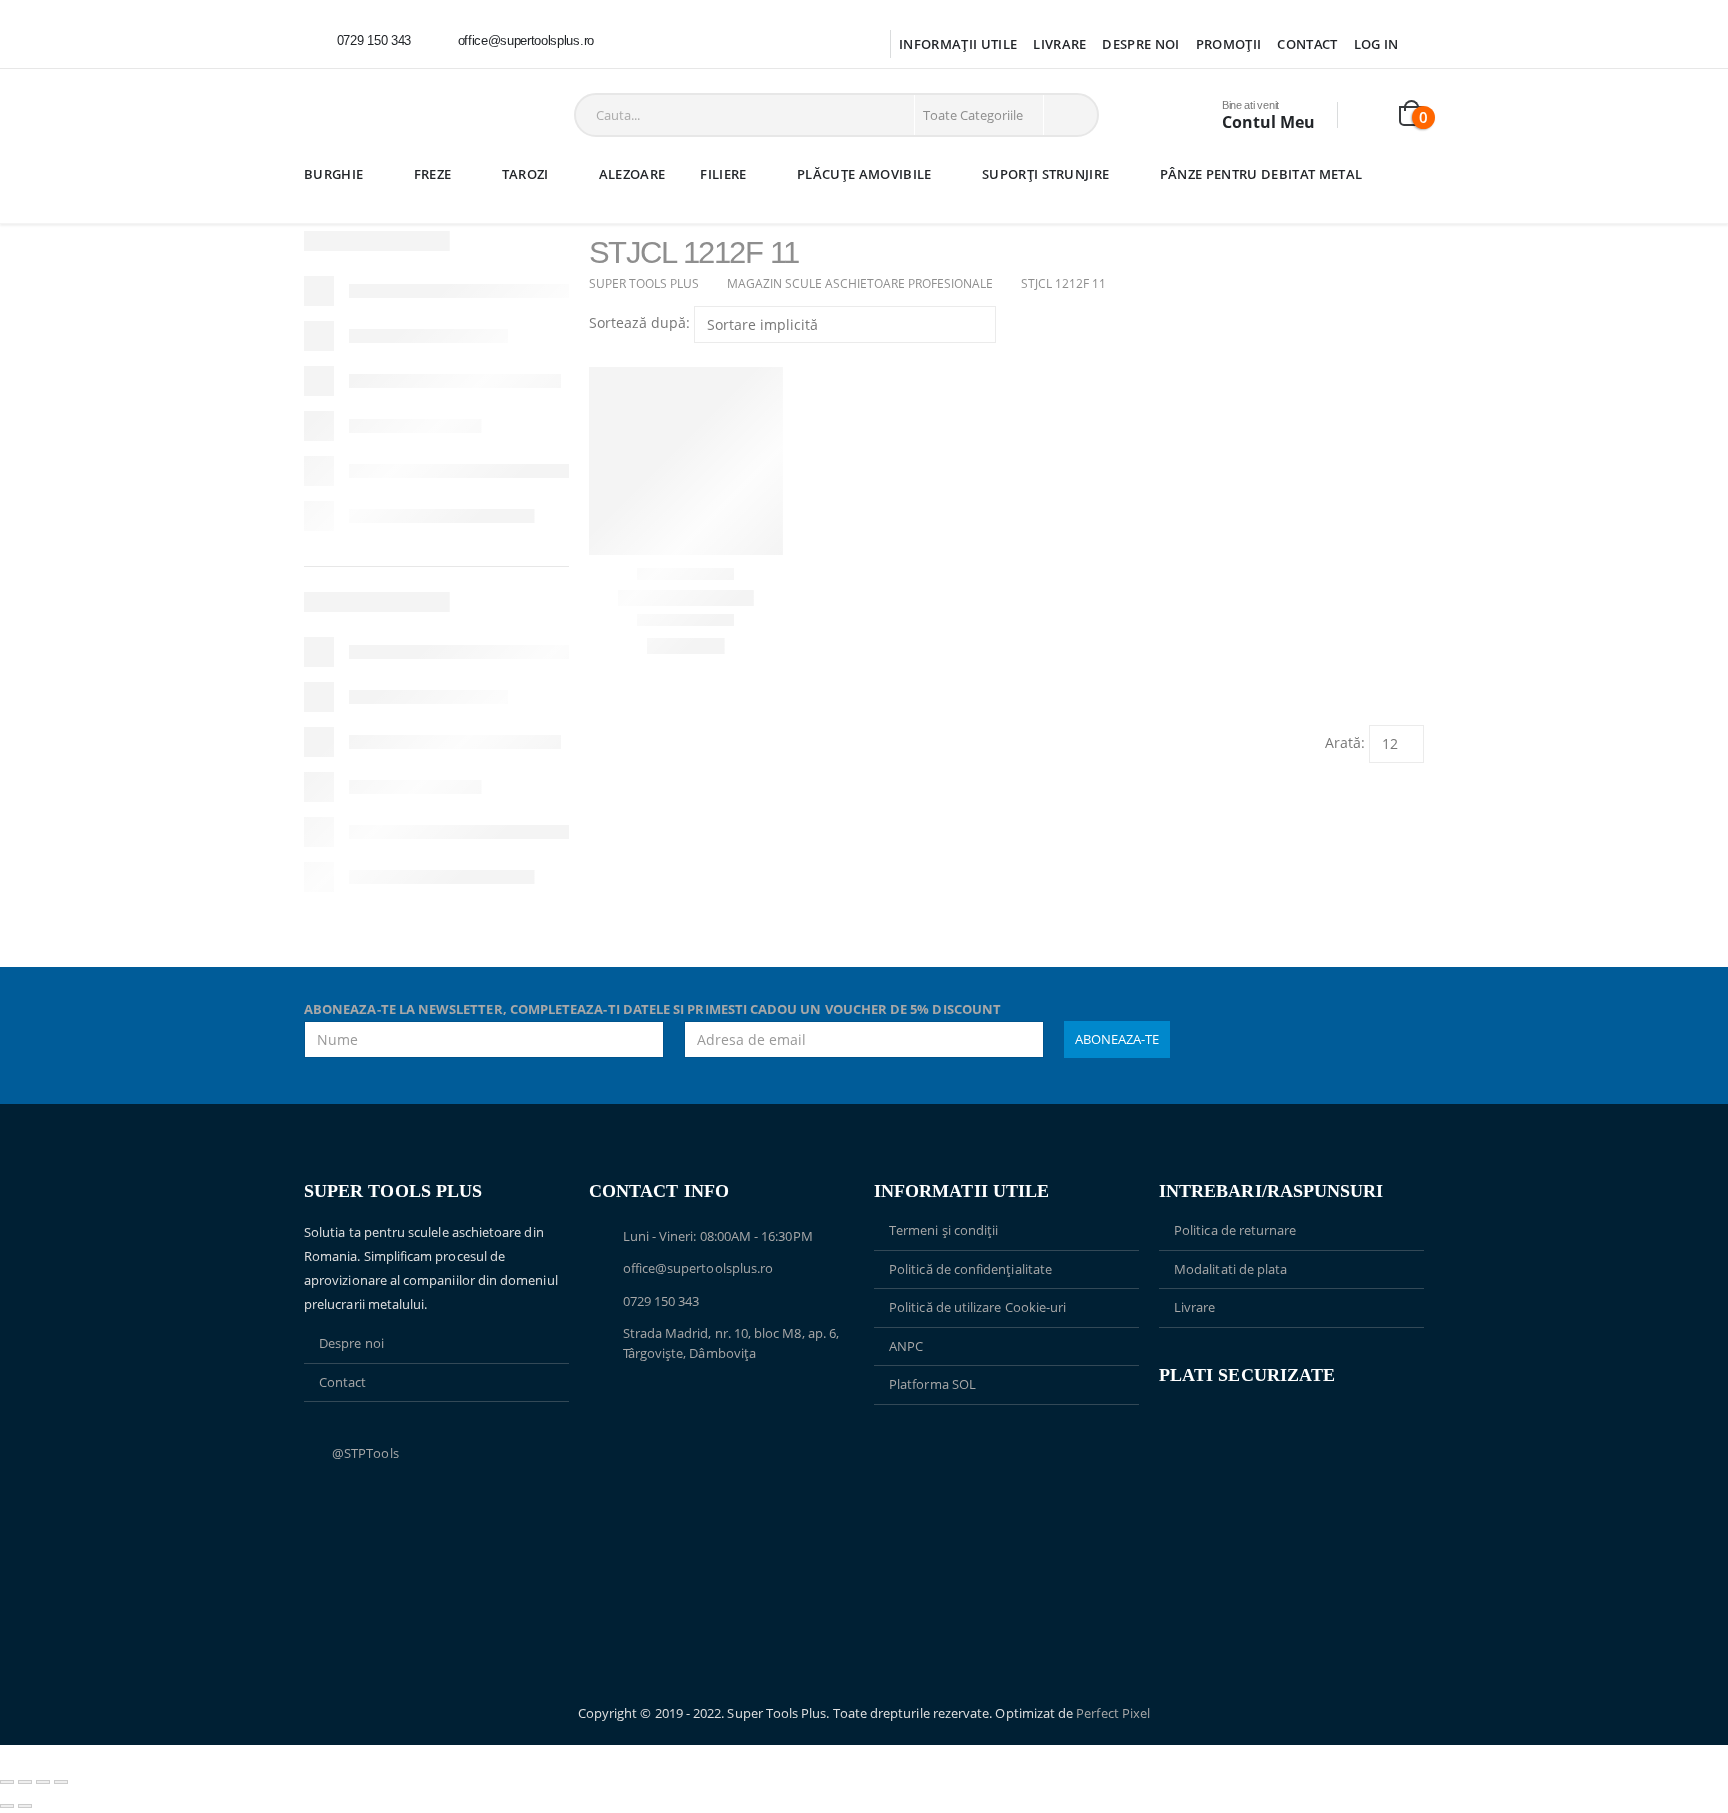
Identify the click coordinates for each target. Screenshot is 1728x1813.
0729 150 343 (661, 1301)
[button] (597, 354)
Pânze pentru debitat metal (1261, 174)
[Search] (1069, 115)
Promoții (1229, 44)
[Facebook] (637, 41)
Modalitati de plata (1230, 1269)
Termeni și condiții (943, 1230)
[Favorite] (1369, 115)
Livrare (1059, 44)
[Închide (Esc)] (61, 1782)
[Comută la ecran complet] (25, 1782)
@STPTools (365, 1453)
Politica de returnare (1235, 1230)
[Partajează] (43, 1782)
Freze (433, 174)
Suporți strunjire (1046, 174)
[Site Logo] (368, 115)
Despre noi (1140, 44)
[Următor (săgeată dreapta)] (25, 1806)
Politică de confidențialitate (970, 1269)
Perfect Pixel (1113, 1713)
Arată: (1345, 742)
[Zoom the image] (1006, 1452)
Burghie (333, 174)
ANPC (906, 1346)
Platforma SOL (932, 1384)
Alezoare (632, 174)
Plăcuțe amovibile (864, 174)
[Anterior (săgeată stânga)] (7, 1806)
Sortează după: (639, 322)
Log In (1376, 44)
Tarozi (525, 174)
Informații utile (958, 44)
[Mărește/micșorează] (7, 1782)
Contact (1307, 44)
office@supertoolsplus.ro (698, 1268)
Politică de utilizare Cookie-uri (977, 1307)
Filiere (723, 174)
